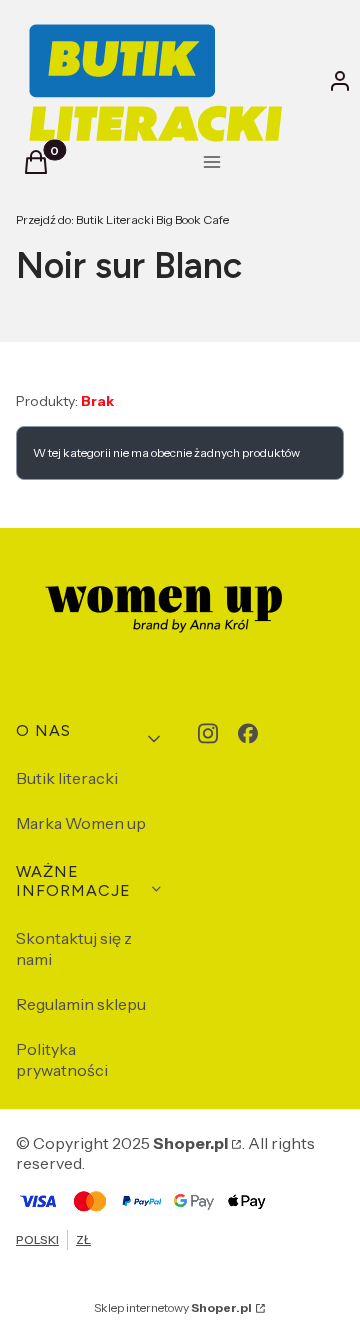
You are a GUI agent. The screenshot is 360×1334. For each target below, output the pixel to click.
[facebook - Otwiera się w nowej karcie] (248, 733)
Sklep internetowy (173, 1307)
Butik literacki (67, 778)
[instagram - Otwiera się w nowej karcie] (208, 733)
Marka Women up (81, 823)
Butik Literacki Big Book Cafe (122, 219)
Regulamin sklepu (81, 1004)
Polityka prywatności (62, 1059)
